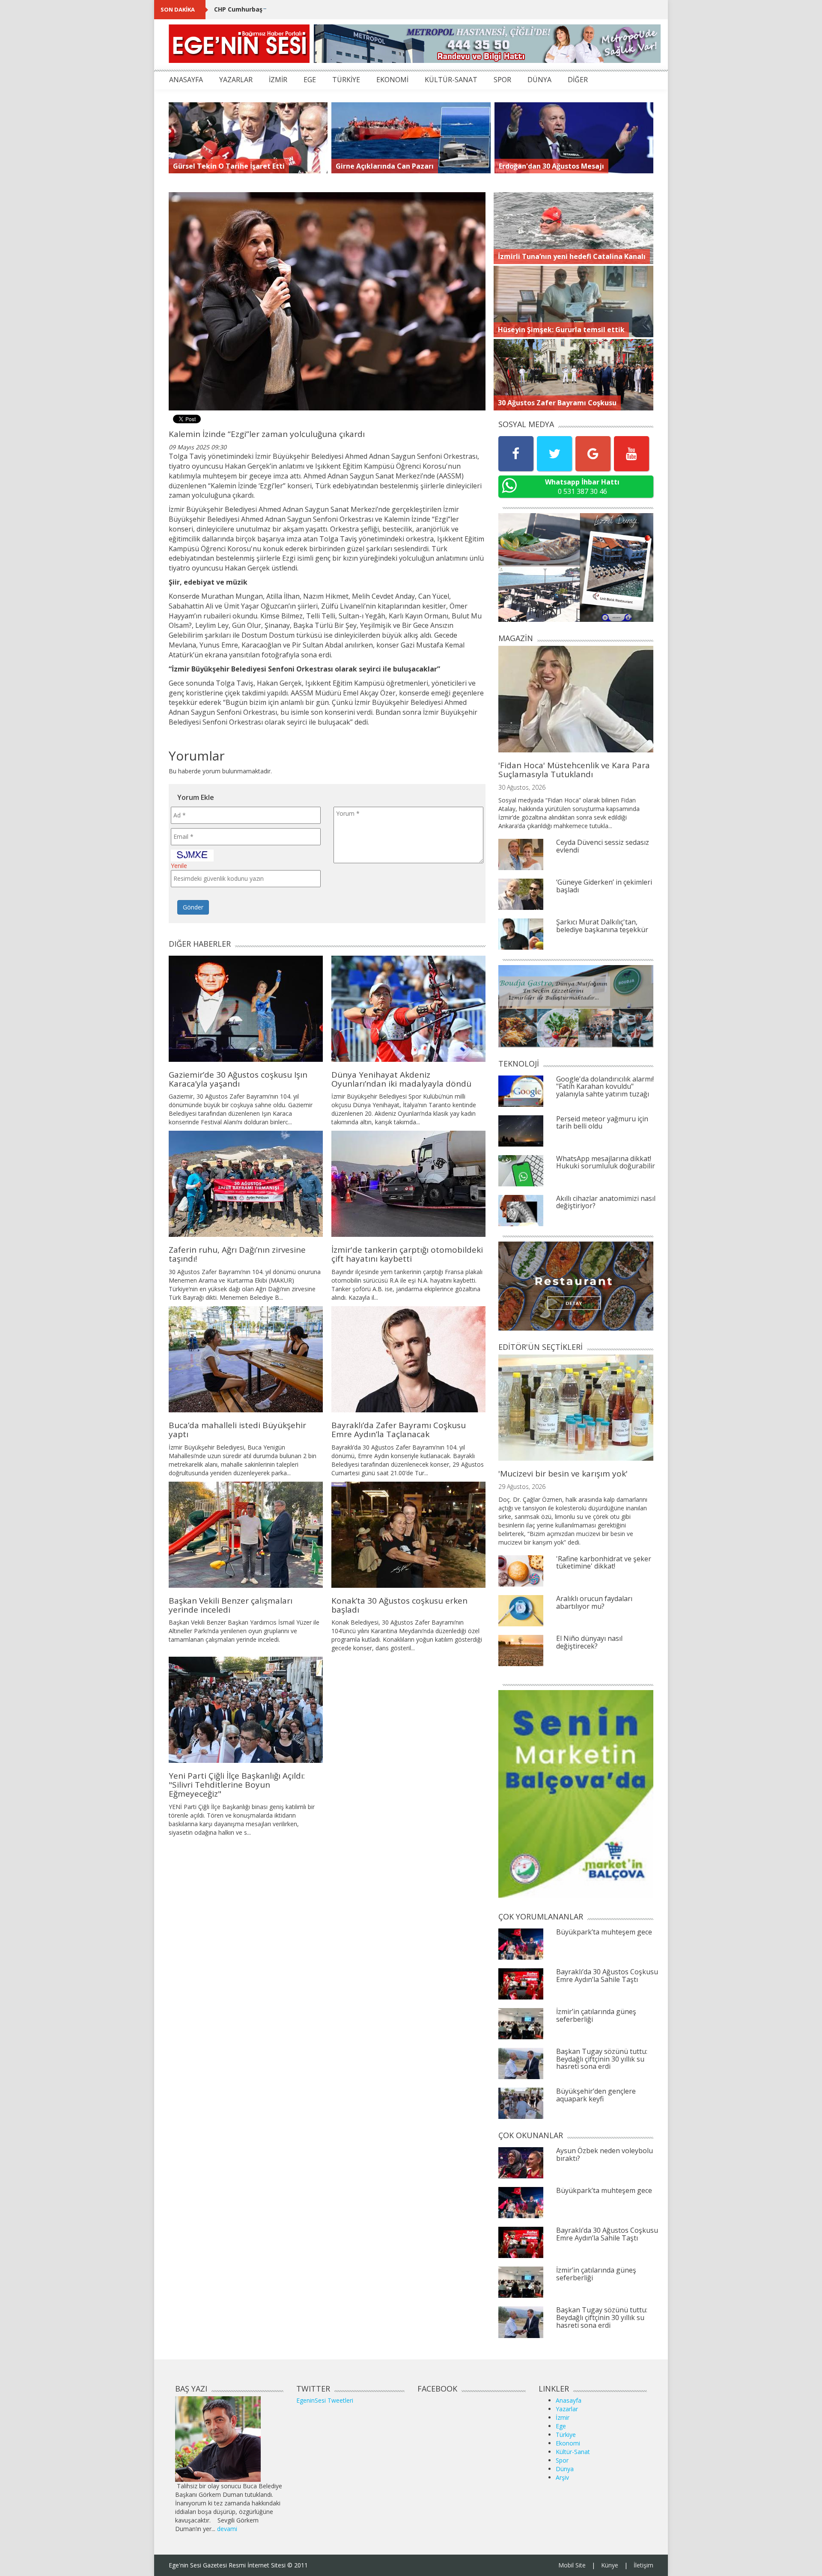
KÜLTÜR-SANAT (451, 80)
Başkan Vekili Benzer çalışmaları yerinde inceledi (231, 1605)
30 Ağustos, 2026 (522, 787)
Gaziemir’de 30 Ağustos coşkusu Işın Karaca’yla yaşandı (238, 1079)
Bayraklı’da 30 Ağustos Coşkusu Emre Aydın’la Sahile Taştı (607, 1976)
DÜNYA (539, 80)
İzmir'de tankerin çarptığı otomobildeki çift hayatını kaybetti (407, 1254)
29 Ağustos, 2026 (522, 1487)
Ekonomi (568, 2443)
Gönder (193, 907)
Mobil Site (572, 2565)
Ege (561, 2426)
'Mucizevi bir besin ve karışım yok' (563, 1474)
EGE (310, 80)
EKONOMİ (392, 80)
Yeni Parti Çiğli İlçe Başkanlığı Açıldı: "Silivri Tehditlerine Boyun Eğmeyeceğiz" (237, 1785)
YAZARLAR (236, 80)
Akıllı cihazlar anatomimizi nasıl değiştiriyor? (606, 1202)
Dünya (565, 2469)
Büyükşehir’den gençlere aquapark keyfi (596, 2095)
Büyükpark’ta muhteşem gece (604, 1932)
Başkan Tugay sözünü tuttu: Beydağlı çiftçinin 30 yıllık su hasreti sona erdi (602, 2059)
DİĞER (578, 80)
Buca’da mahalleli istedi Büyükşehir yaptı (237, 1430)
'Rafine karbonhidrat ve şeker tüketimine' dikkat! (604, 1563)
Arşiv (562, 2477)
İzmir (563, 2417)
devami (227, 2529)
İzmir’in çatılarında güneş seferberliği (596, 2015)
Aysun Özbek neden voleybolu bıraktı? (605, 2154)
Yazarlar (567, 2409)
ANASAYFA (186, 80)
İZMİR (278, 80)
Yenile (179, 866)
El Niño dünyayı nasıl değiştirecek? (589, 1642)
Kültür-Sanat (573, 2452)
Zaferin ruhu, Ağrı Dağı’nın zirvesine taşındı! (237, 1254)
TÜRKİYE (346, 80)
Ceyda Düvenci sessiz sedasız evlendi (603, 846)
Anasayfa (569, 2400)
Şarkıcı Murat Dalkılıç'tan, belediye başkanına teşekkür (602, 926)
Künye (610, 2565)
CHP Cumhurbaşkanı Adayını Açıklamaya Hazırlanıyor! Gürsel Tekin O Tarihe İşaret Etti (347, 9)
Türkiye (566, 2435)
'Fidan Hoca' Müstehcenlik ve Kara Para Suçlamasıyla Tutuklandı (574, 770)
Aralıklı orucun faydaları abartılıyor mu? (594, 1602)
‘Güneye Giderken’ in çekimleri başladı (604, 886)
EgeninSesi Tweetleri (325, 2400)
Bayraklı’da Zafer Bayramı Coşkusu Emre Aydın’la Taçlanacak (399, 1430)
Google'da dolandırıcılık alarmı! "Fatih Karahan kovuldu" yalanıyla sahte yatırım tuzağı (605, 1086)
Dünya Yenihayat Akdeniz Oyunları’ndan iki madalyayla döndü (401, 1079)
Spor (562, 2460)
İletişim (643, 2565)
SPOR (502, 80)
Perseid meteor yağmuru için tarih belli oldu (602, 1123)
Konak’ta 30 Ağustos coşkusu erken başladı (399, 1605)
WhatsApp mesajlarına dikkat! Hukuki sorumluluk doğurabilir (606, 1162)
